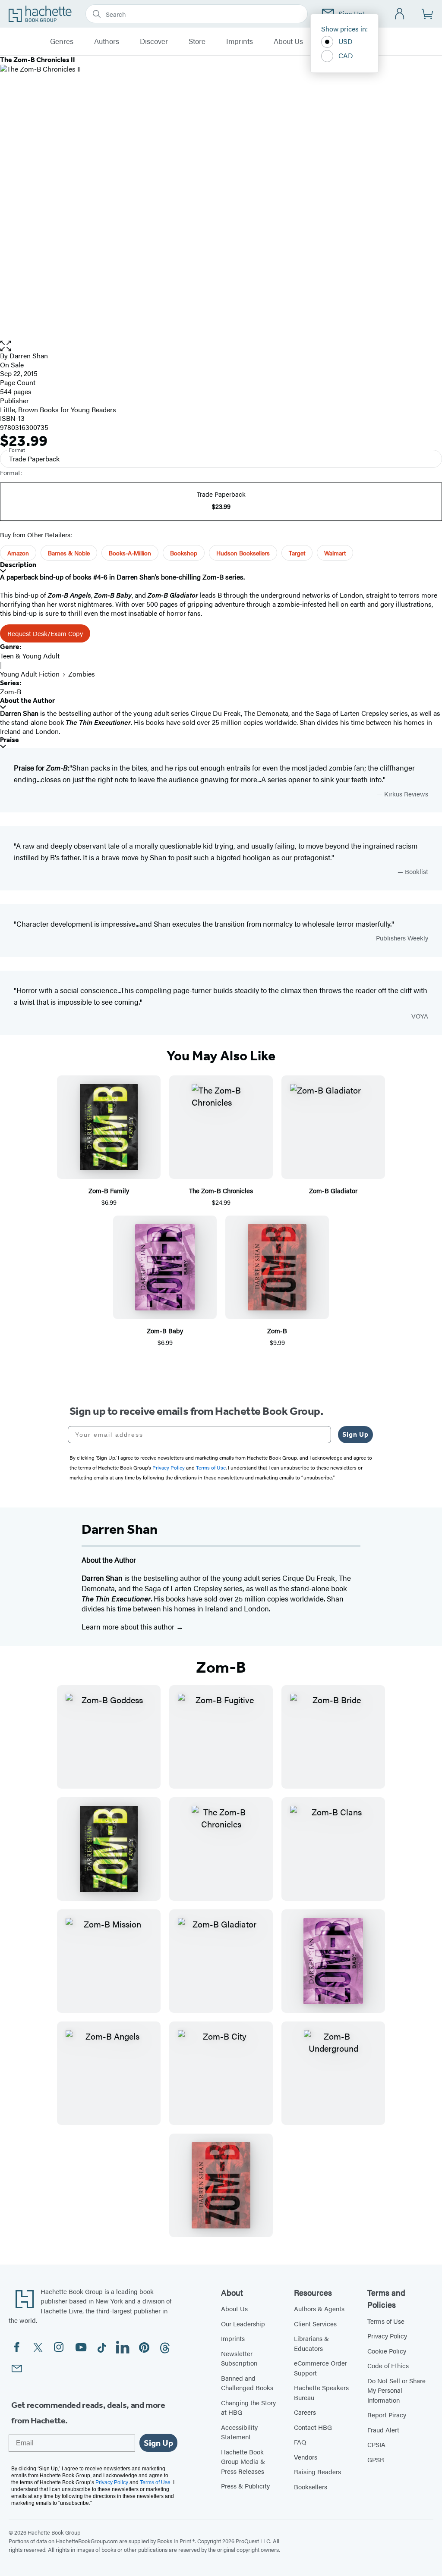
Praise (9, 740)
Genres (62, 41)
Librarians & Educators (311, 2343)
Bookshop (184, 553)
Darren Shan (29, 356)
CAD (346, 55)
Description (18, 565)
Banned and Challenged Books (247, 2383)
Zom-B (11, 691)
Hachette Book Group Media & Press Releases (243, 2461)
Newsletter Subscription (239, 2358)
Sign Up (355, 1434)
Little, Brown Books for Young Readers (58, 409)
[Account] (400, 14)
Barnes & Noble (69, 553)
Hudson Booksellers (243, 553)
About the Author (27, 700)
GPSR (376, 2459)
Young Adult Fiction (30, 674)
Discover (154, 41)
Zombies (82, 674)
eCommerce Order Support (320, 2368)
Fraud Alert (383, 2430)
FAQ (300, 2442)
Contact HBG (313, 2427)
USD (346, 41)
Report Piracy (387, 2415)
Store (197, 41)
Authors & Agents (319, 2308)
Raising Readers (317, 2471)
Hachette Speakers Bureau (321, 2392)
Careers (305, 2412)
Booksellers (311, 2487)
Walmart (335, 553)
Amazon (18, 553)
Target (297, 553)
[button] (221, 346)
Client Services (315, 2324)
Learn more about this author (129, 1626)
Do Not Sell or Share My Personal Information (396, 2390)
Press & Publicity (245, 2486)
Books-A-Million (130, 553)
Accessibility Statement (239, 2432)
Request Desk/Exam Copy (45, 633)
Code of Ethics (388, 2365)
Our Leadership (243, 2324)
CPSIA (376, 2444)
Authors (107, 41)
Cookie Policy (387, 2351)
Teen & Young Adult (30, 656)
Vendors (306, 2457)
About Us (288, 41)
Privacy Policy (387, 2336)
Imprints (240, 41)
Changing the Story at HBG (248, 2407)
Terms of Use (386, 2321)
